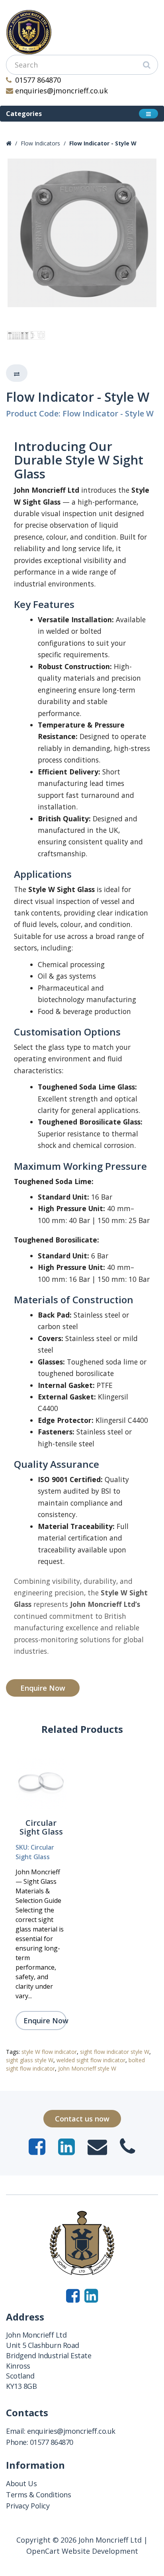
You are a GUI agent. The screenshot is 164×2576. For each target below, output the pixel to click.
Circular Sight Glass (41, 1827)
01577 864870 (38, 80)
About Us (21, 2483)
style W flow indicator (49, 2052)
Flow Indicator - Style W (103, 143)
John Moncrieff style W (87, 2068)
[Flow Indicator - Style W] (82, 233)
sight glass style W (30, 2060)
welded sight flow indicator (91, 2060)
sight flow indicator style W (115, 2052)
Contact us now (82, 2119)
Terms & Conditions (38, 2495)
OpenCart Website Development (82, 2551)
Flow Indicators (40, 143)
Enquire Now (43, 1688)
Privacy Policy (28, 2506)
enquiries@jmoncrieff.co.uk (61, 91)
